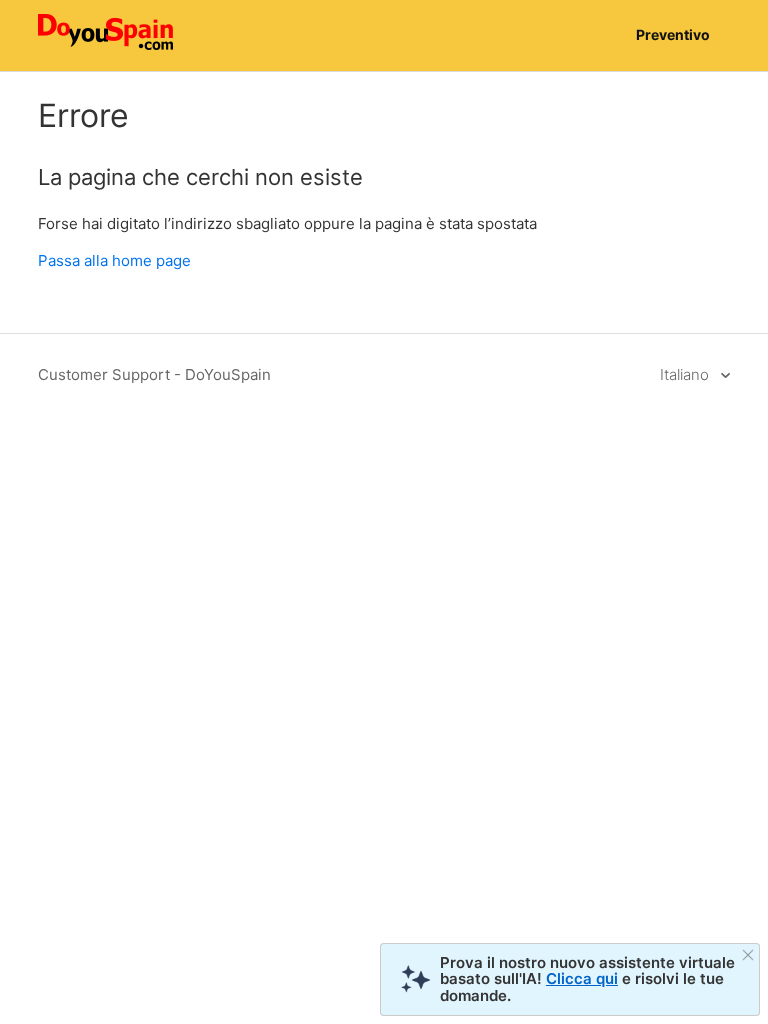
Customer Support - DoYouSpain (154, 374)
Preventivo (673, 34)
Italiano (686, 374)
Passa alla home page (114, 260)
